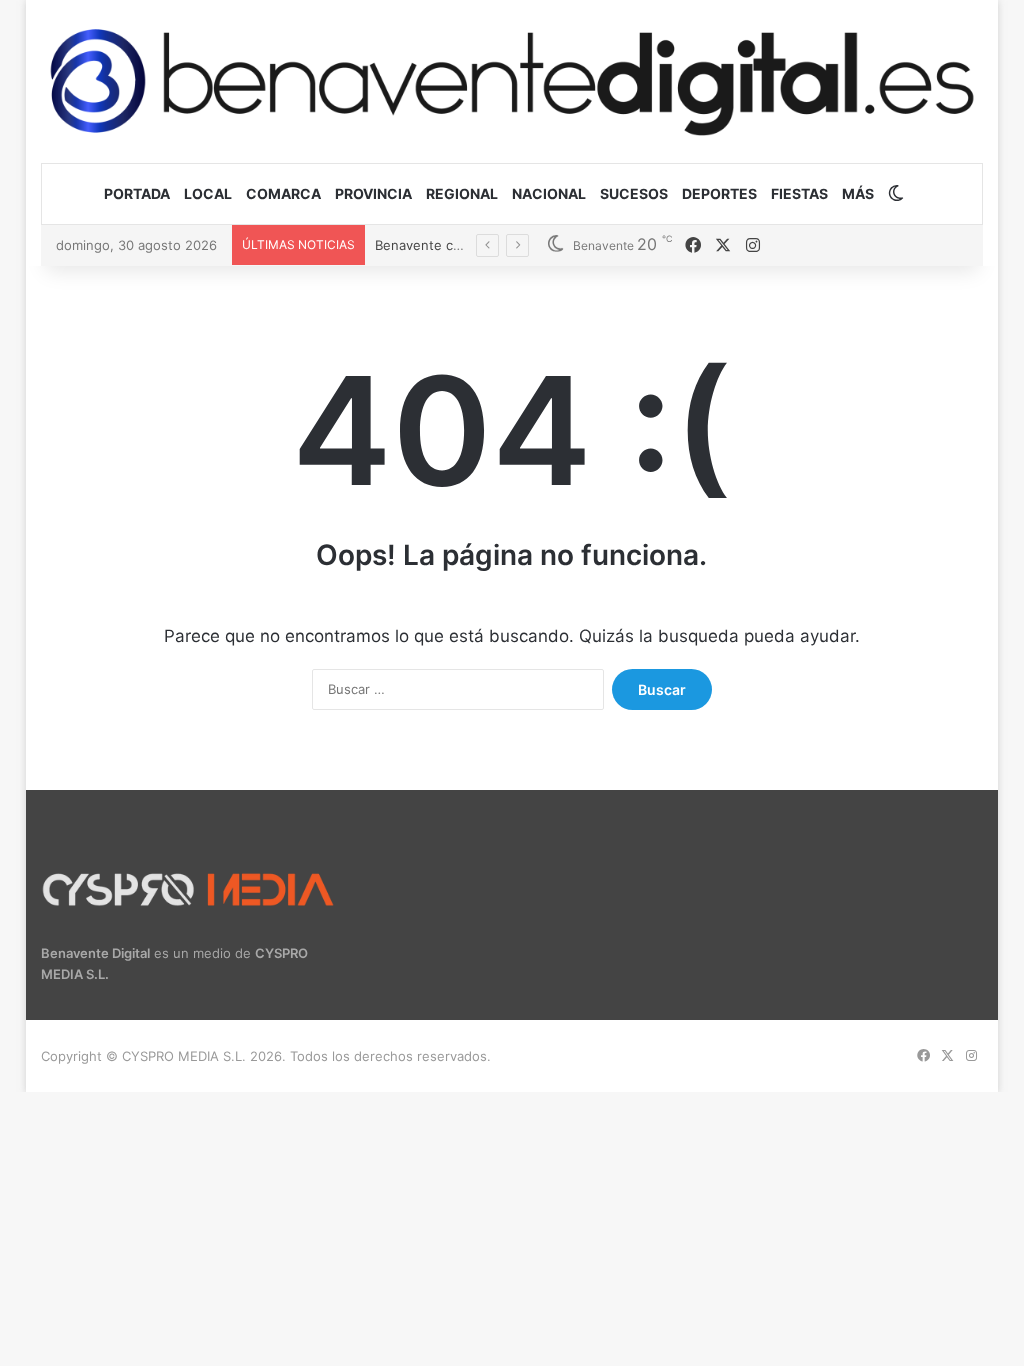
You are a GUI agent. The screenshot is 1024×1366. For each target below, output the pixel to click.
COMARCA (283, 193)
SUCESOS (634, 193)
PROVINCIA (373, 193)
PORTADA (137, 193)
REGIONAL (462, 193)
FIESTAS (799, 193)
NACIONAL (549, 193)
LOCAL (208, 193)
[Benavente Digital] (512, 81)
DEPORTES (719, 193)
